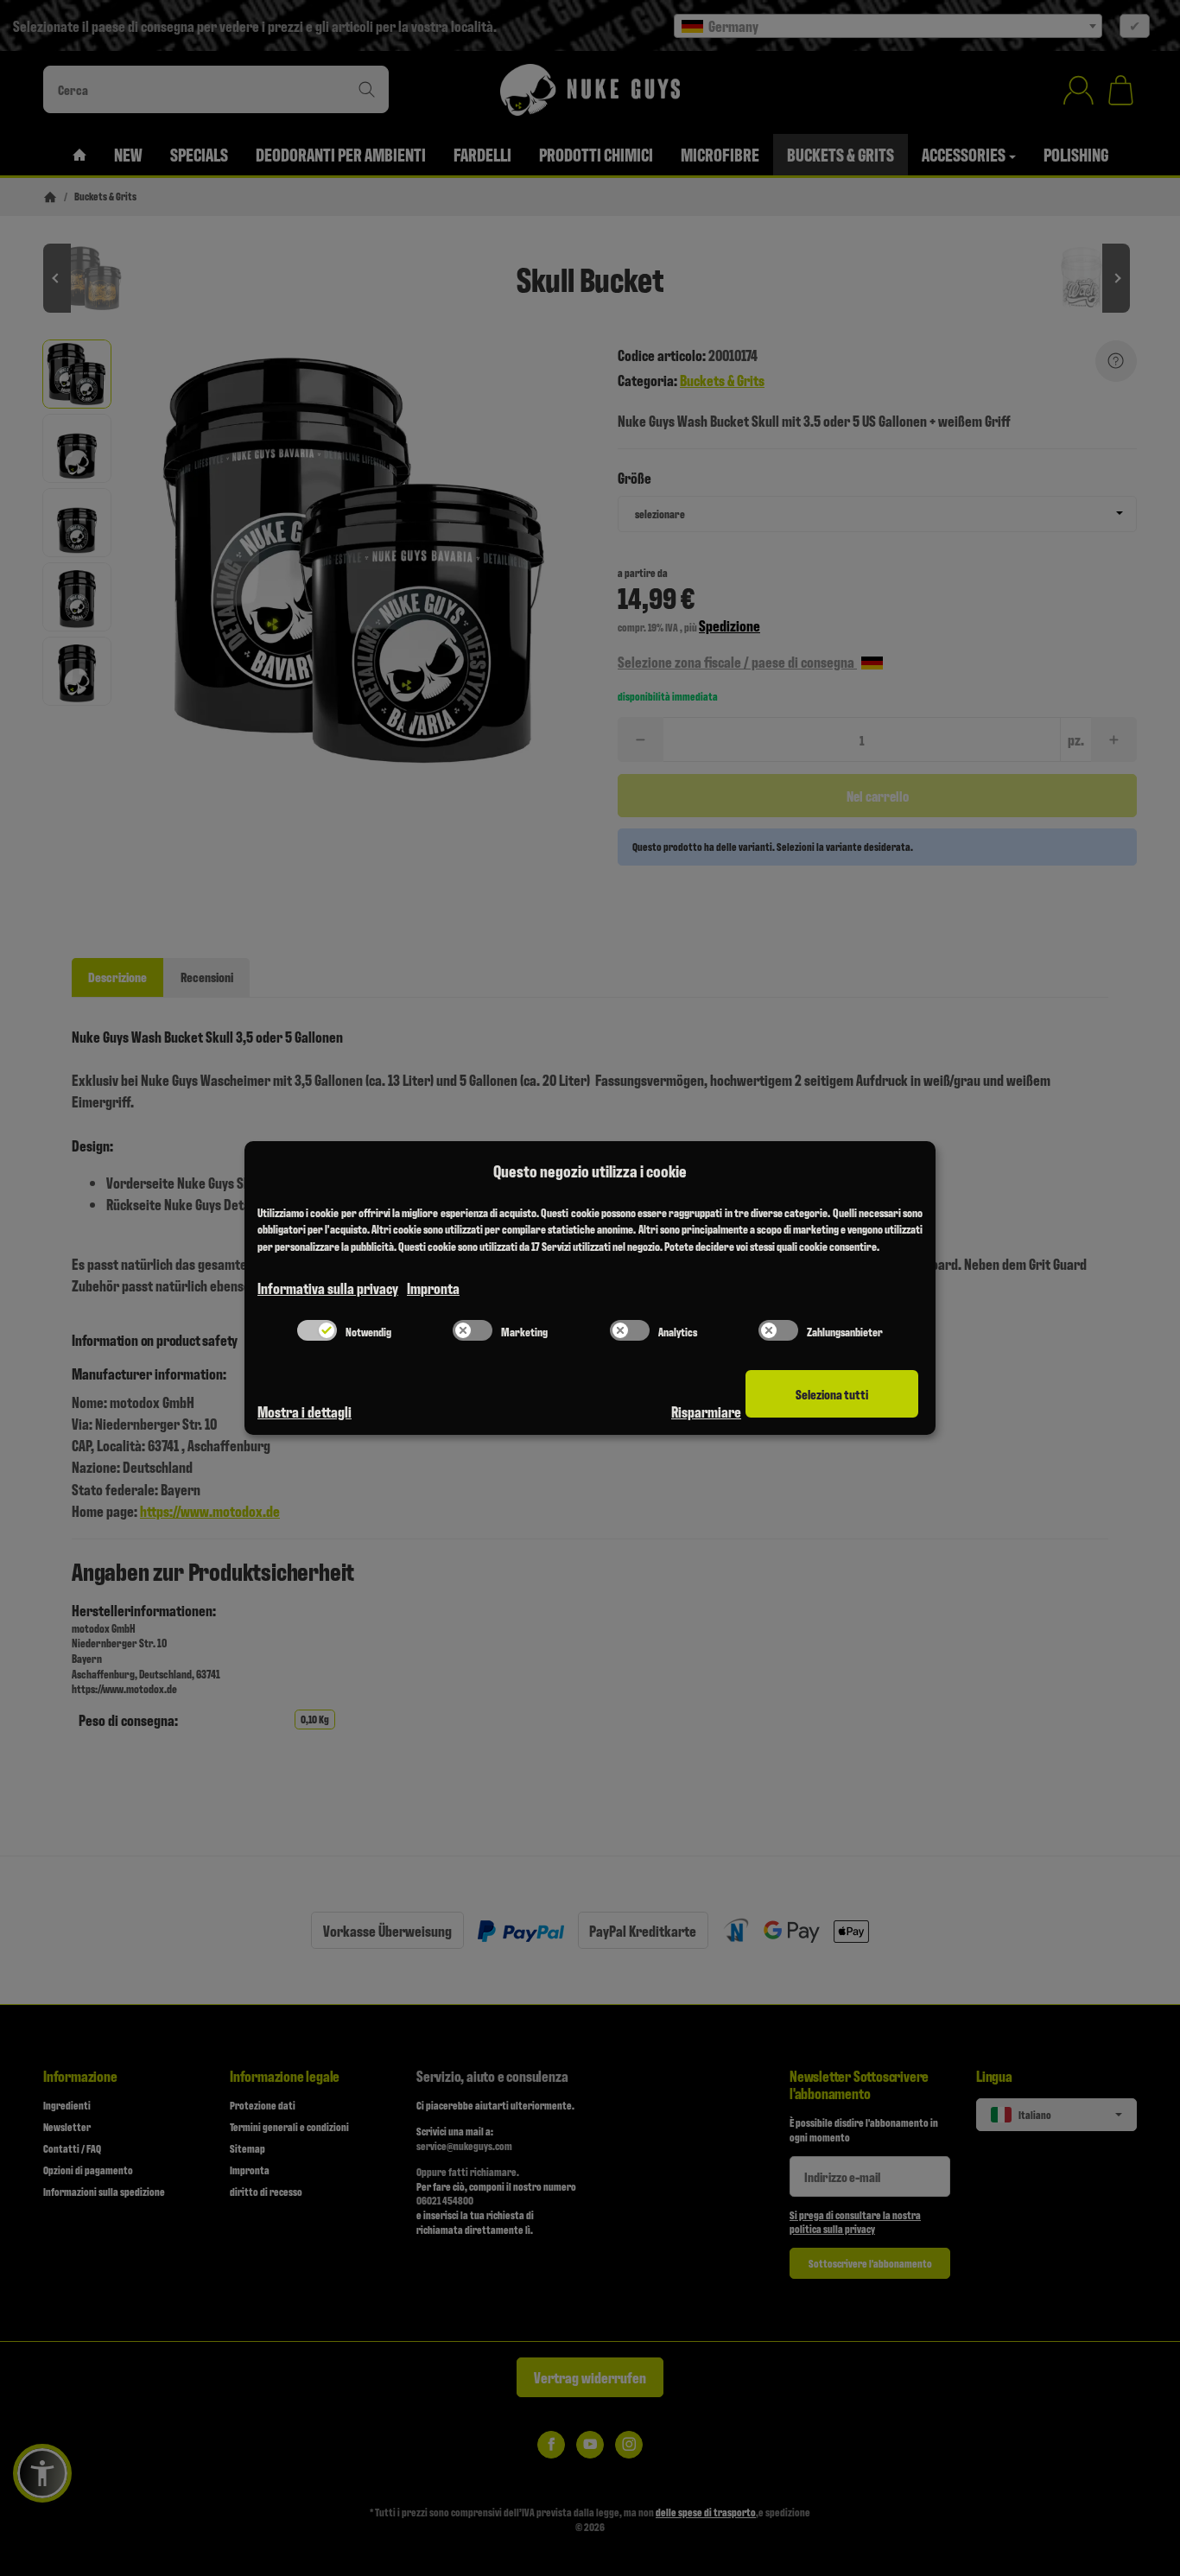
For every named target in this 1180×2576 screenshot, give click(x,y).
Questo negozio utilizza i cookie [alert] (590, 1171)
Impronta (433, 1288)
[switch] (317, 1330)
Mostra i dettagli (305, 1411)
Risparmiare (706, 1411)
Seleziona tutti (832, 1394)
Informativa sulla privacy (328, 1288)
